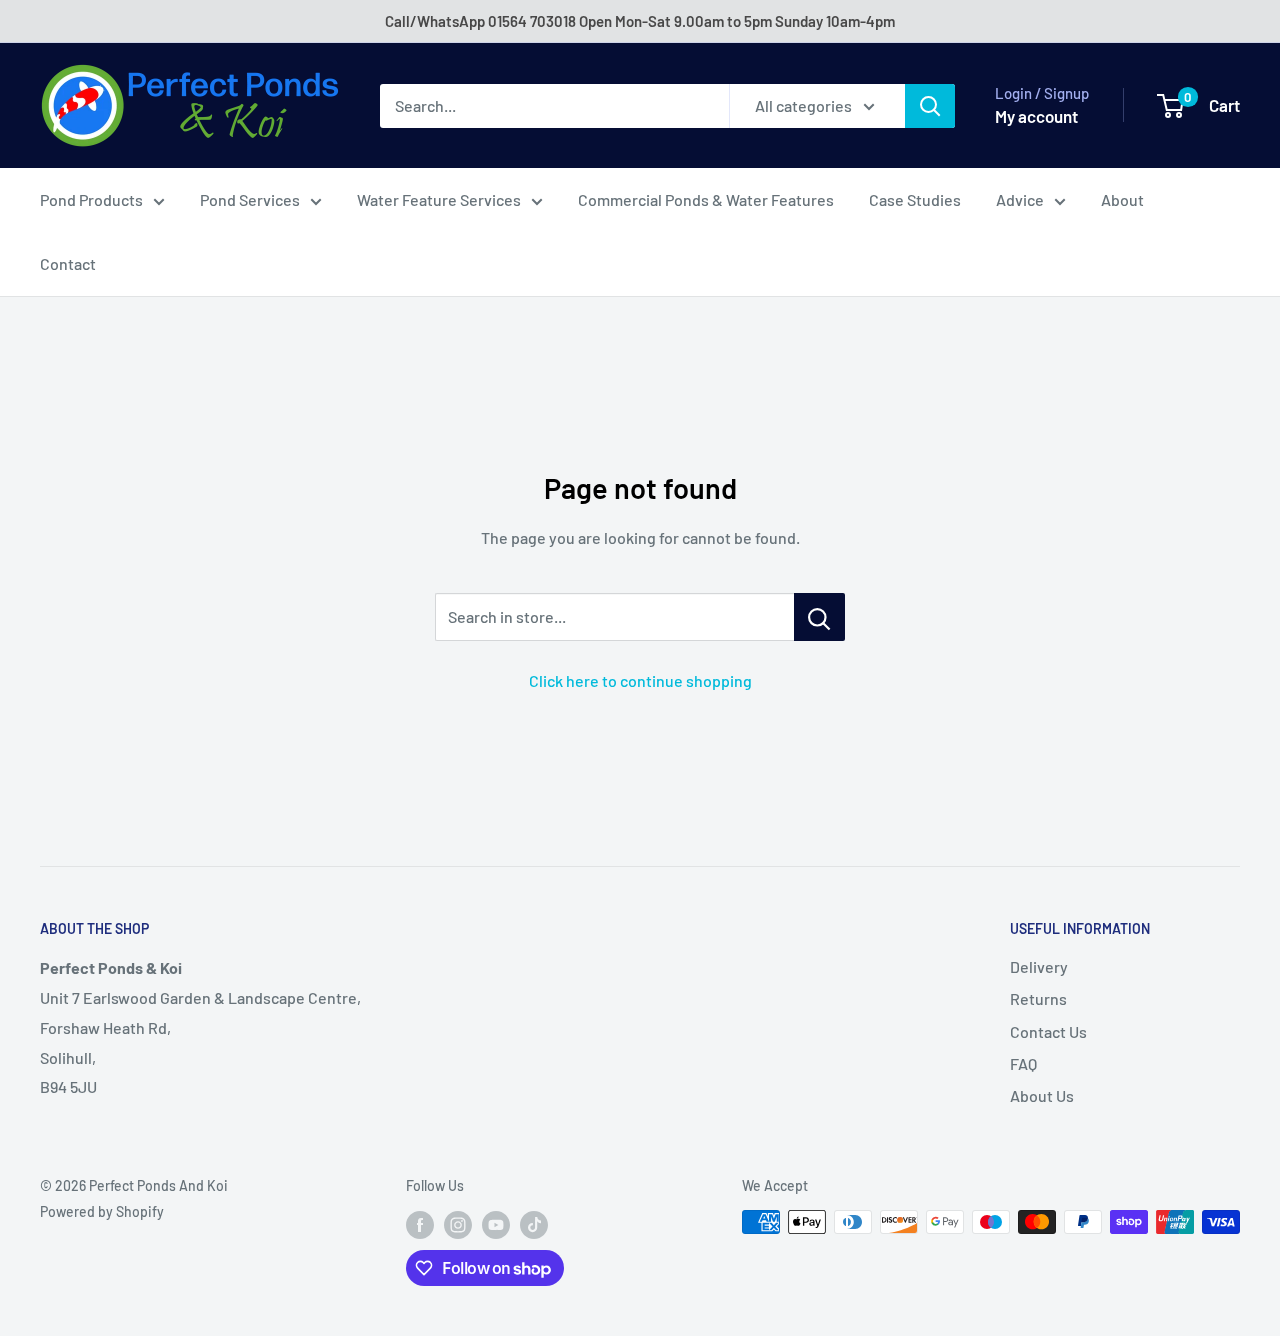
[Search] (930, 106)
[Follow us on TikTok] (534, 1224)
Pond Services (250, 199)
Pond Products (91, 199)
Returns (1038, 998)
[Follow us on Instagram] (458, 1224)
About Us (1042, 1095)
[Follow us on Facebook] (420, 1224)
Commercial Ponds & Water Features (706, 199)
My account (1036, 116)
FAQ (1023, 1063)
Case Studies (915, 199)
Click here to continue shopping (640, 680)
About (1122, 199)
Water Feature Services (439, 199)
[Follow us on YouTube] (496, 1224)
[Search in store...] (819, 617)
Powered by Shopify (102, 1211)
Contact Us (1048, 1031)
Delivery (1039, 966)
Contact (68, 263)
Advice (1020, 199)
